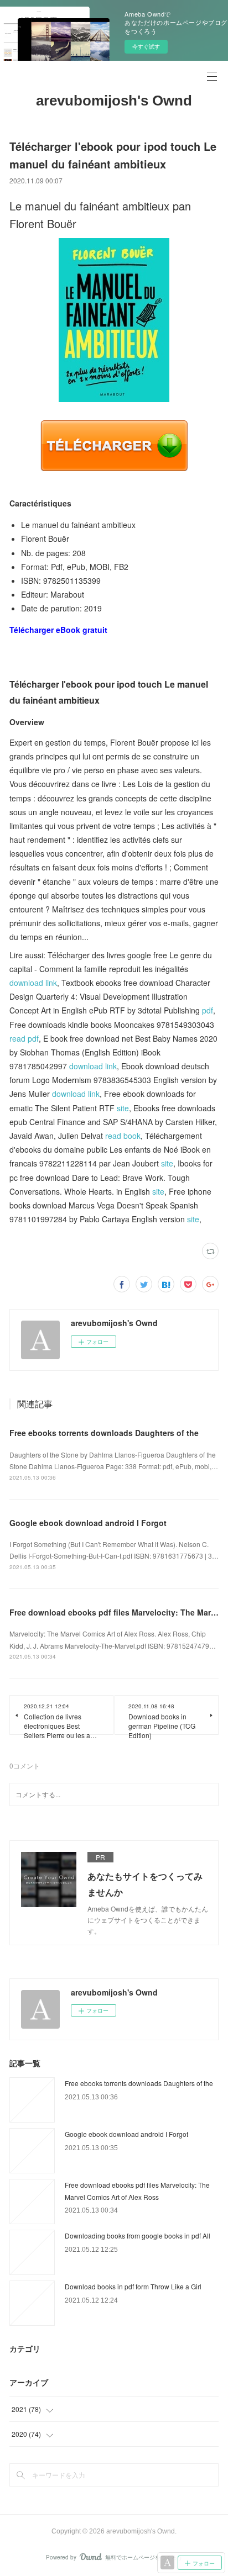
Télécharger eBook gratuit (58, 630)
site (123, 1108)
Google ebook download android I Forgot (88, 1523)
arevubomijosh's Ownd (114, 101)
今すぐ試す (146, 46)
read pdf (24, 1038)
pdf (208, 1010)
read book (123, 1136)
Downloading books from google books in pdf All (138, 2235)
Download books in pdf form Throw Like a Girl (133, 2286)
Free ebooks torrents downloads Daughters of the (104, 1433)
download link (33, 983)
